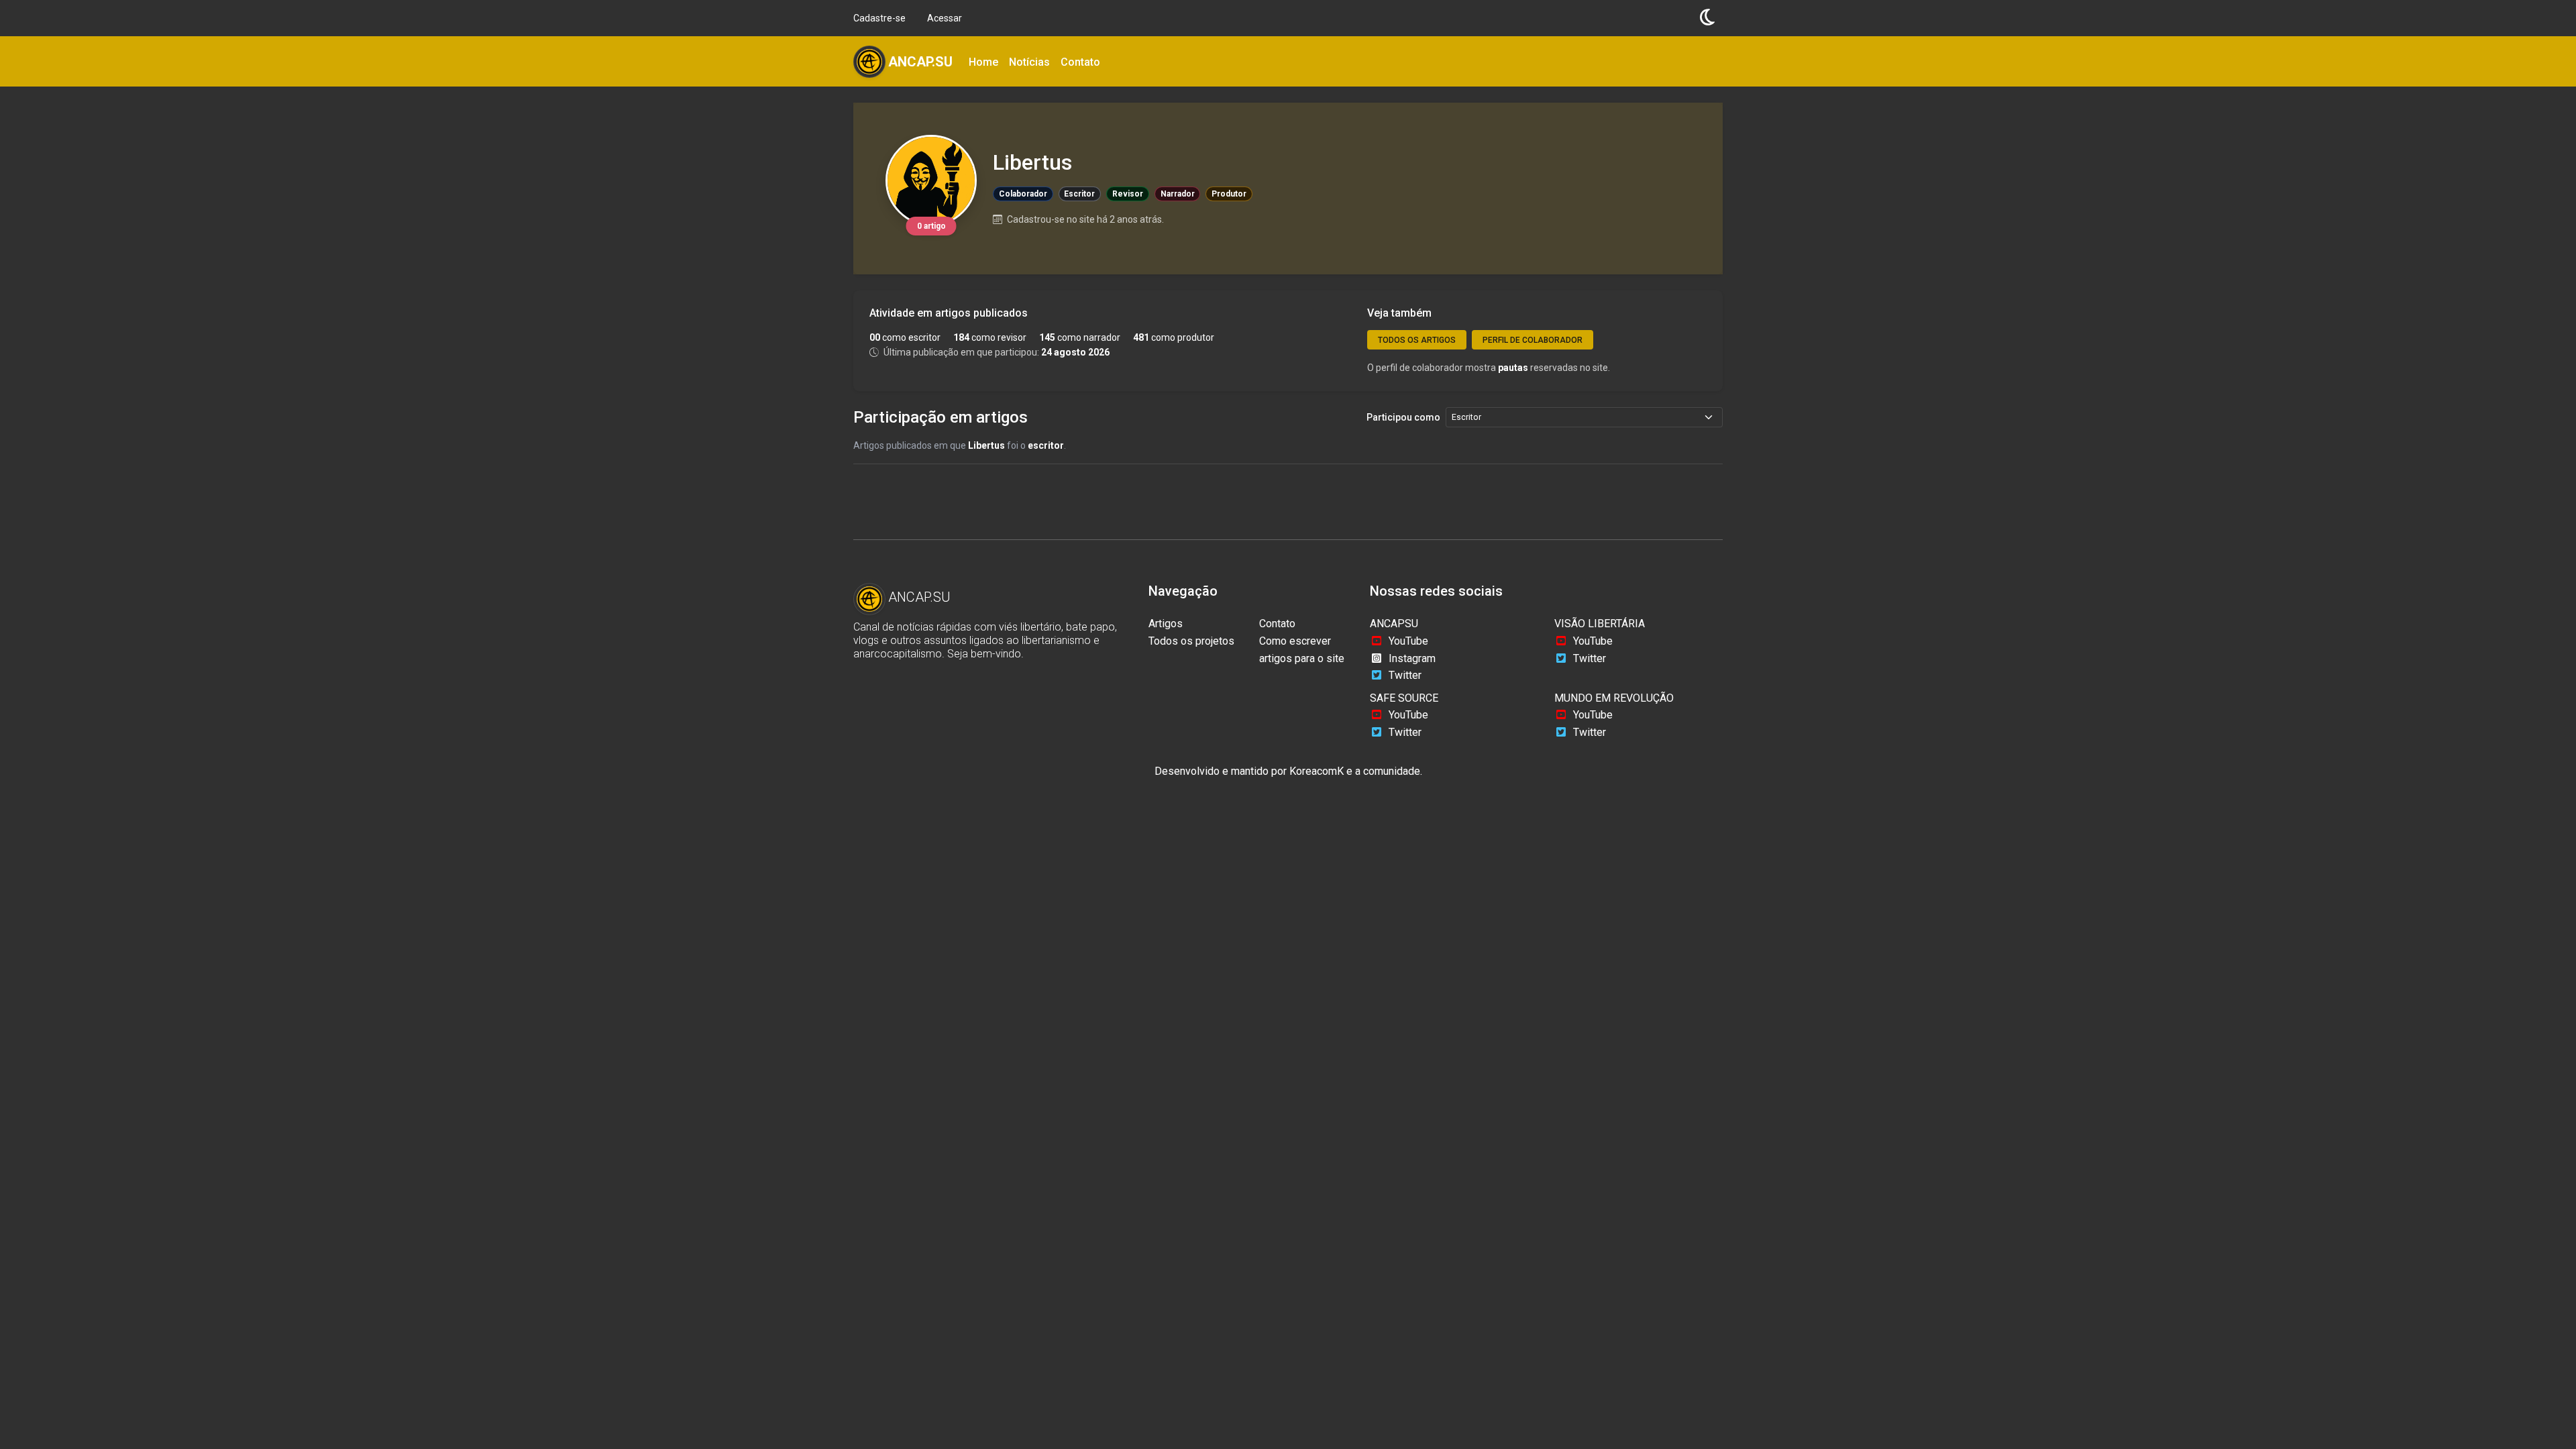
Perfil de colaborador (1533, 340)
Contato (1277, 624)
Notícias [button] (1029, 62)
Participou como (1403, 417)
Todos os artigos (1417, 340)
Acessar (945, 18)
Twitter (1405, 675)
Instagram (1412, 658)
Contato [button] (1080, 62)
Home (983, 62)
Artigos (1166, 624)
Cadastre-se (879, 18)
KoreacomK (1317, 771)
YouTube (1408, 641)
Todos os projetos (1191, 641)
